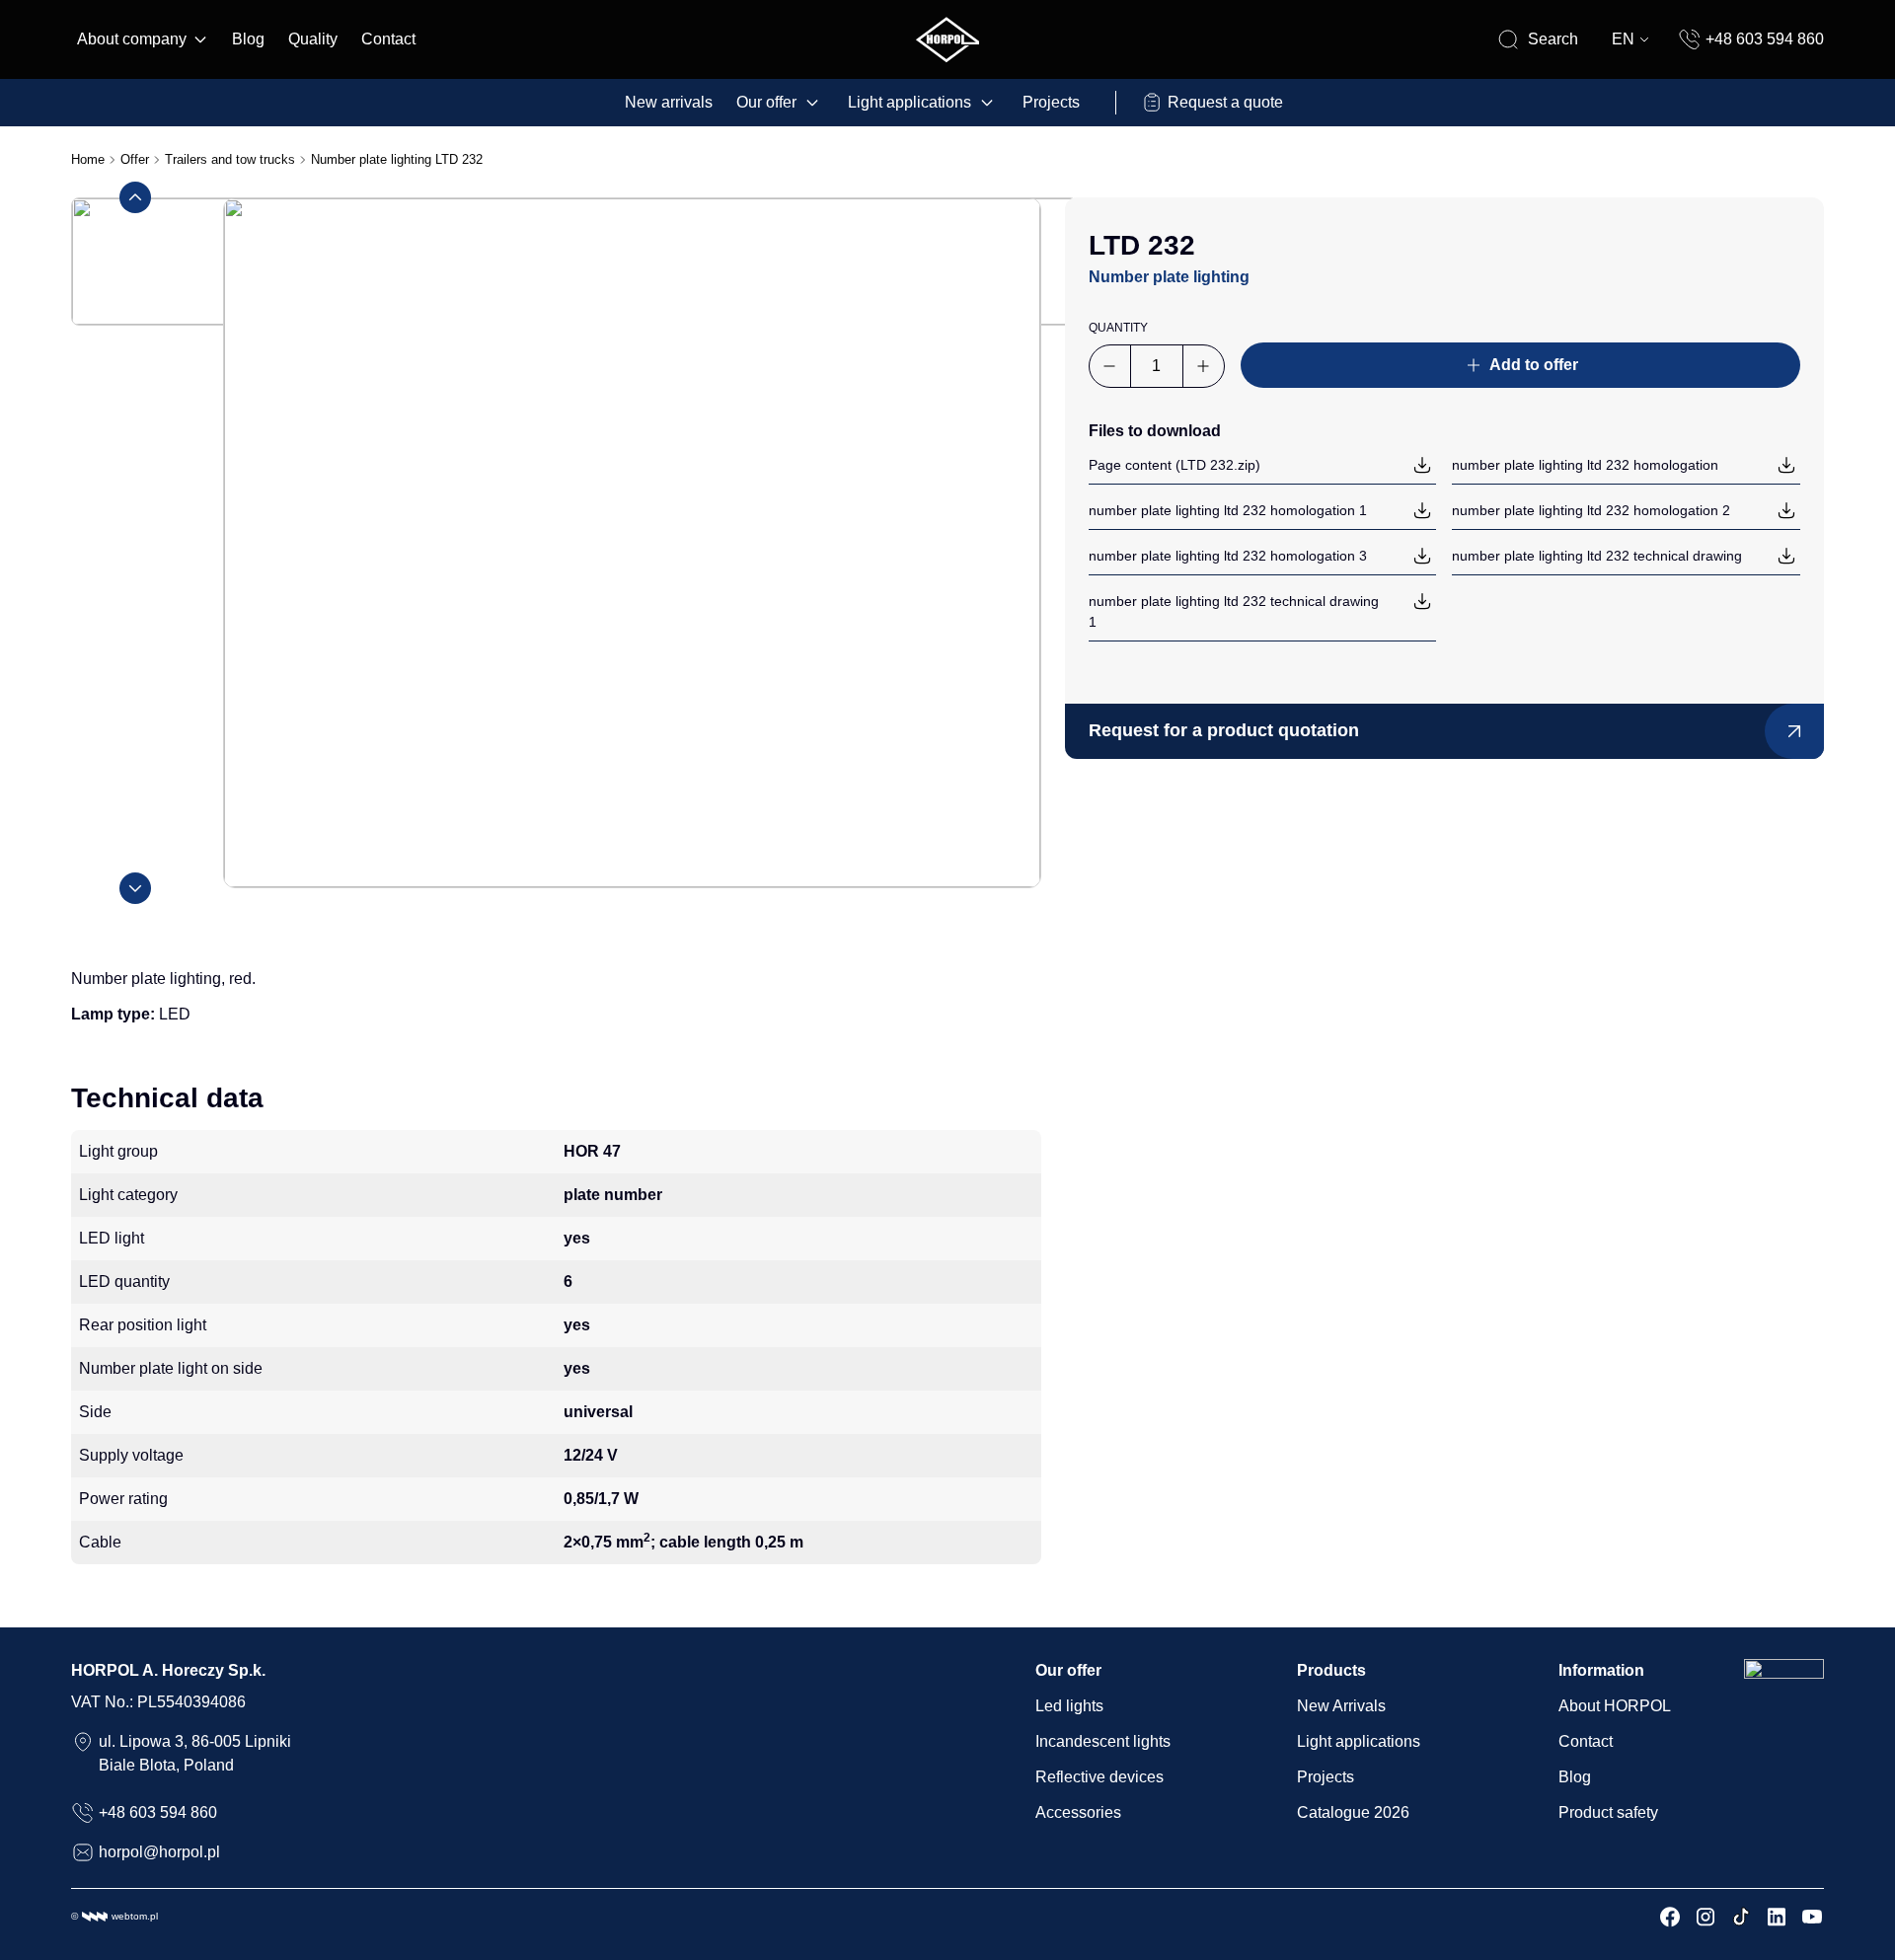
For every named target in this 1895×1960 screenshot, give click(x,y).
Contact (388, 39)
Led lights (1069, 1706)
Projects (1051, 102)
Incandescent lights (1103, 1741)
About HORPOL (1615, 1706)
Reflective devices (1099, 1777)
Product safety (1608, 1812)
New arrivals (669, 102)
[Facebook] (1670, 1917)
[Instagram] (1705, 1917)
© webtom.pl (114, 1916)
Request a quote (1225, 102)
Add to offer (1534, 365)
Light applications (910, 102)
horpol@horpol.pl (159, 1852)
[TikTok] (1741, 1917)
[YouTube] (1812, 1917)
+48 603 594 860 (1765, 39)
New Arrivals (1341, 1706)
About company (132, 39)
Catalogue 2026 (1353, 1812)
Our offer (766, 102)
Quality (313, 39)
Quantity (1118, 328)
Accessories (1078, 1812)
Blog (248, 39)
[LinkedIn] (1777, 1917)
